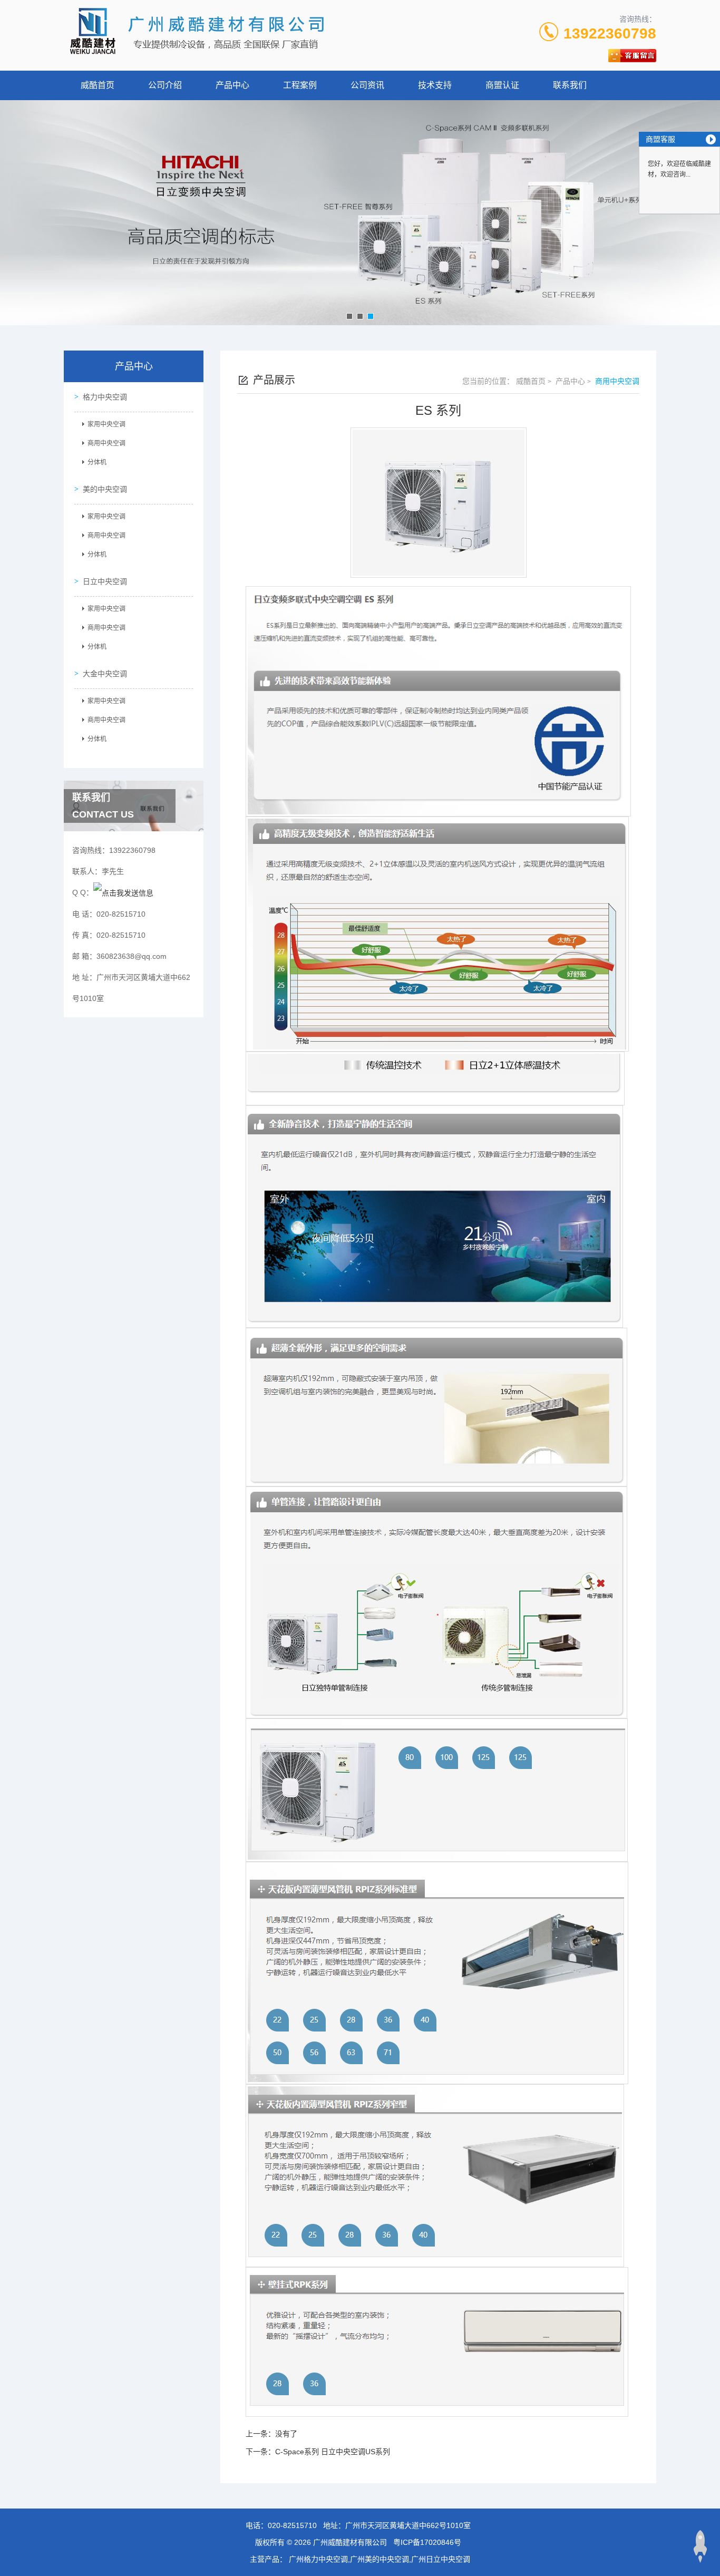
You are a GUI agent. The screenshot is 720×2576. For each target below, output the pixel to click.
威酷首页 (98, 85)
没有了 (286, 2434)
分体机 (97, 462)
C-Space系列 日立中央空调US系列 (333, 2452)
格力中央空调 (105, 397)
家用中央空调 (106, 424)
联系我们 (570, 85)
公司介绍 (165, 85)
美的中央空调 (105, 489)
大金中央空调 (105, 674)
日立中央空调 (105, 581)
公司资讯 (367, 85)
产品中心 (232, 85)
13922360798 (610, 33)
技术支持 (435, 85)
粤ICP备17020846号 (427, 2542)
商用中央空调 (106, 443)
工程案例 (300, 85)
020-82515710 (292, 2525)
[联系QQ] (123, 892)
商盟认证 (502, 85)
